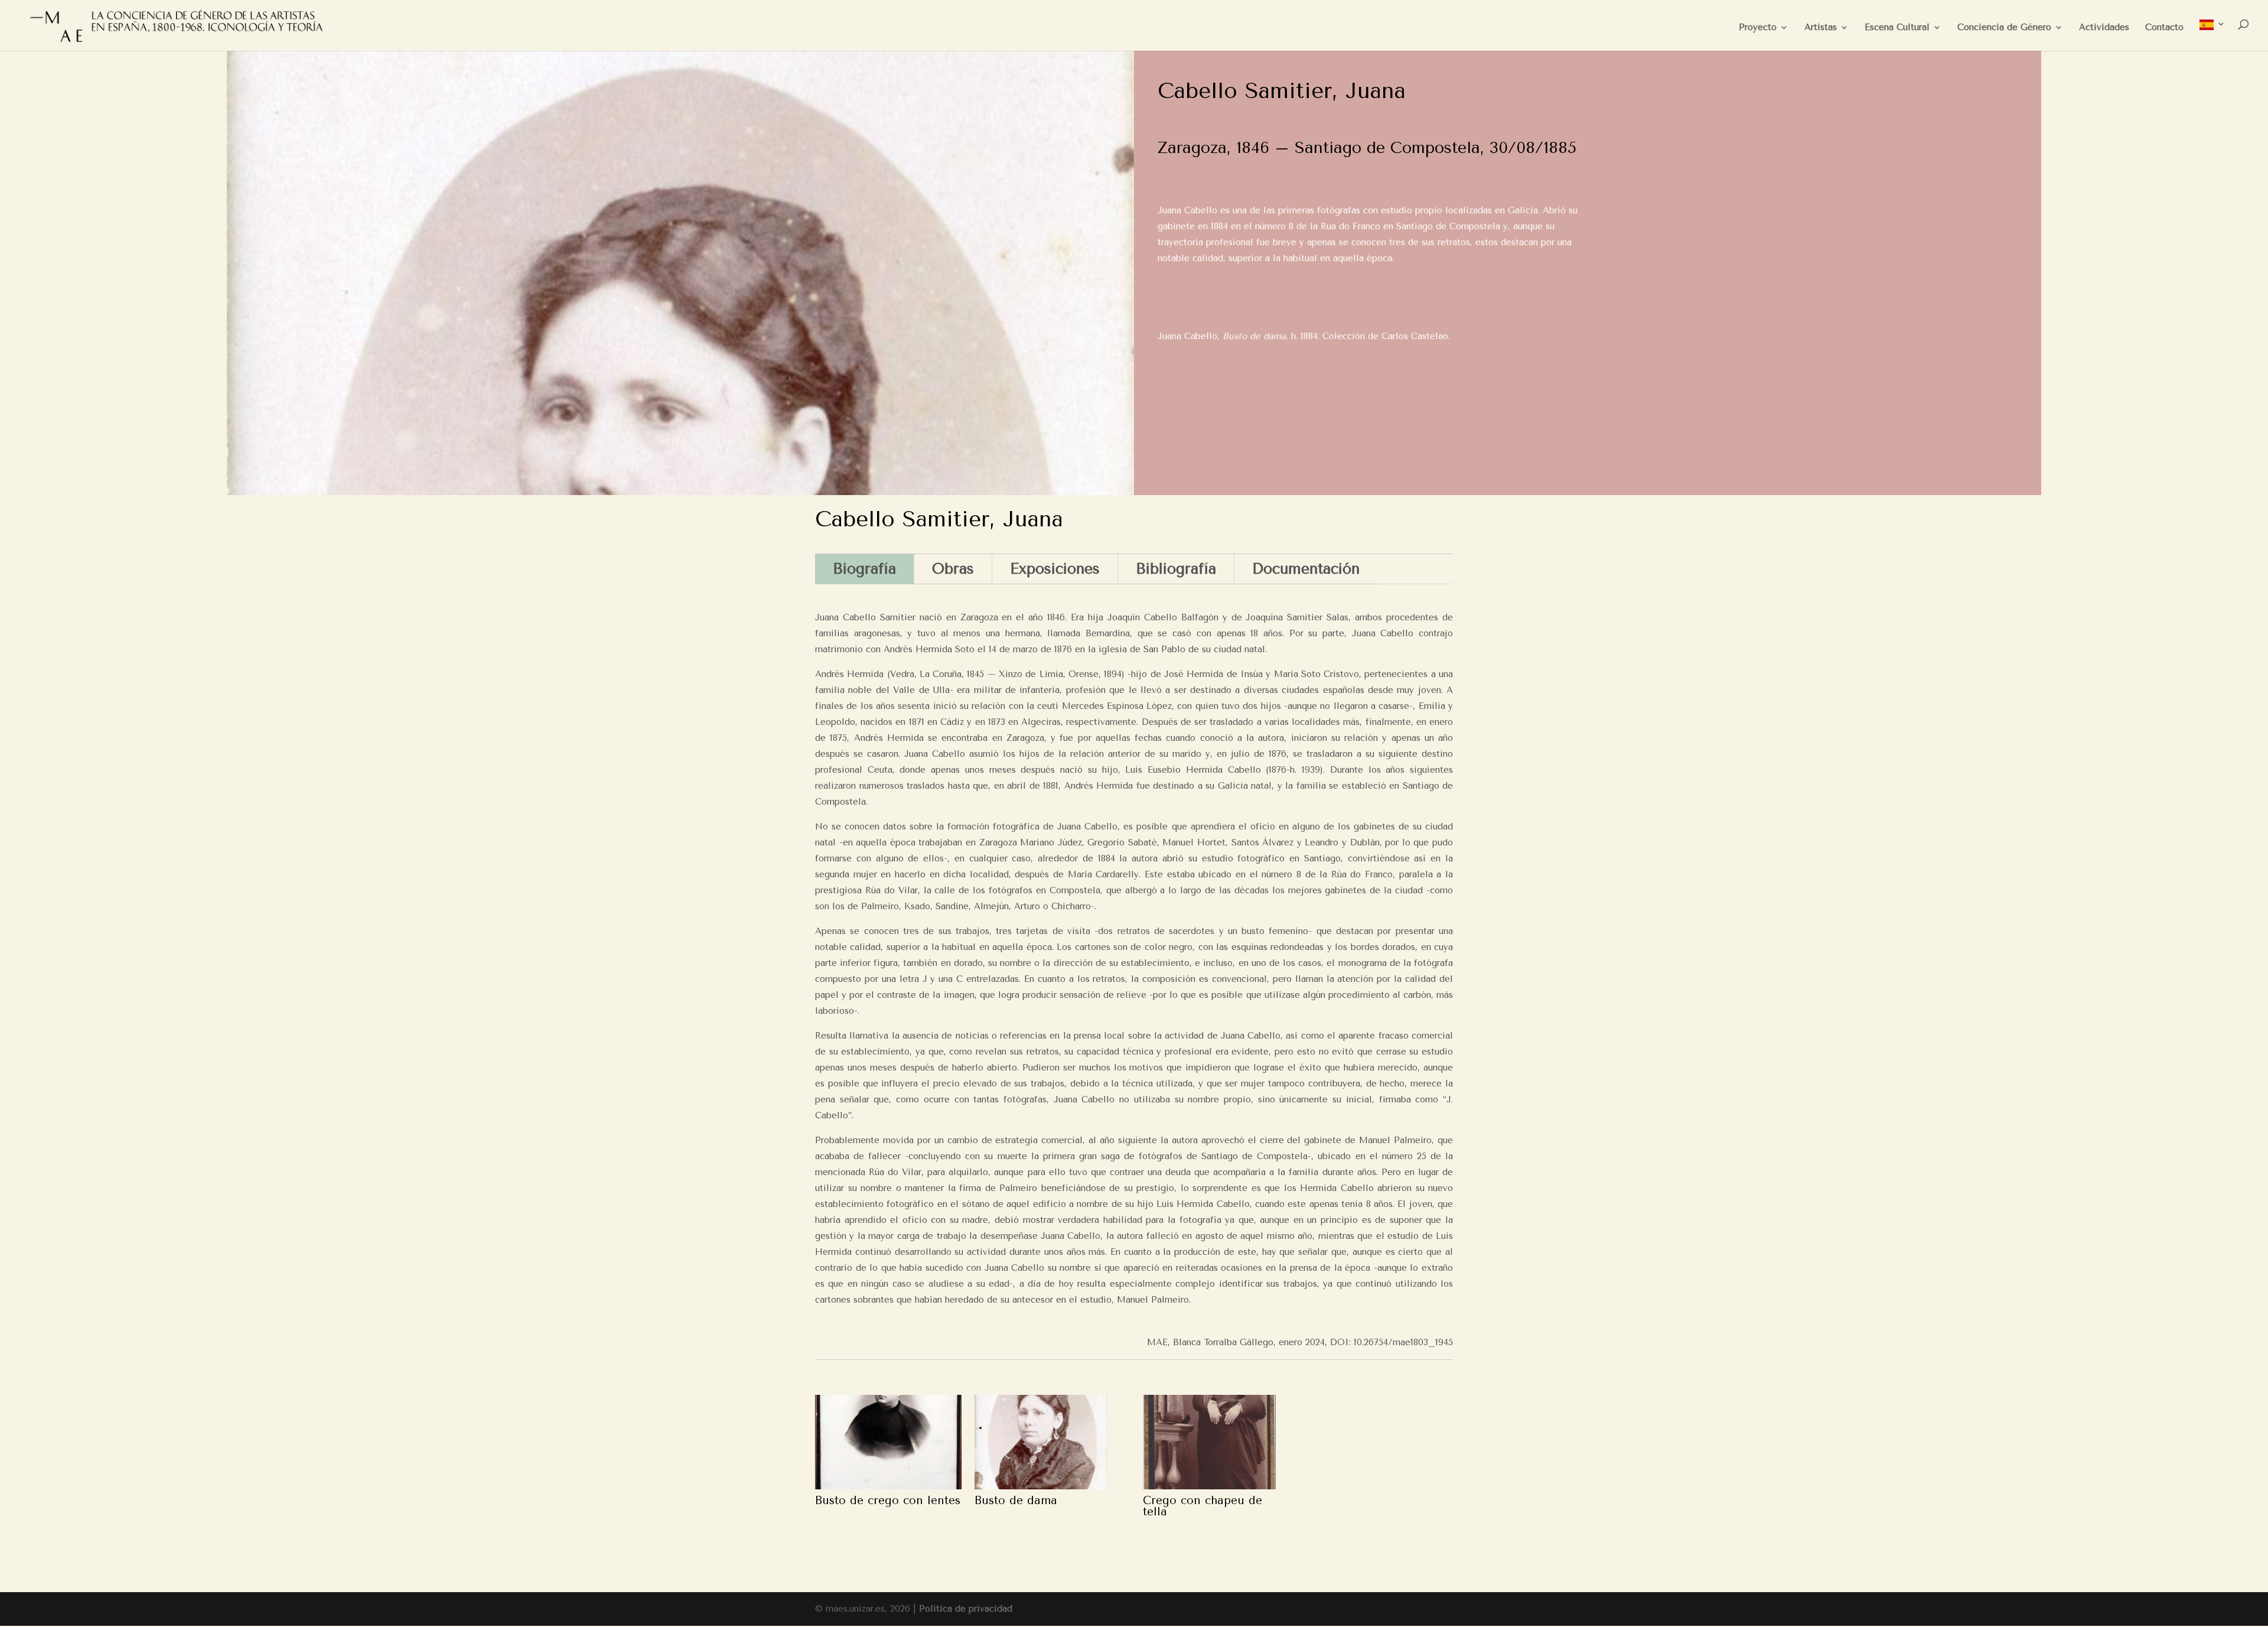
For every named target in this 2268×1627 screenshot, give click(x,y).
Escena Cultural (1897, 28)
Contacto (2164, 28)
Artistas (1821, 28)
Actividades (2104, 28)
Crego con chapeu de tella (1203, 1506)
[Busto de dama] (1041, 1442)
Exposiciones (1055, 569)
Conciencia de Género (2004, 28)
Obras (953, 569)
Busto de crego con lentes (888, 1501)
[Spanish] (2212, 35)
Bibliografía (1176, 569)
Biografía (864, 569)
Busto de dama (1016, 1501)
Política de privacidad (966, 1609)
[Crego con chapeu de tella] (1209, 1442)
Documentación (1306, 569)
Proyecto (1758, 28)
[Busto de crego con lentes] (888, 1442)
